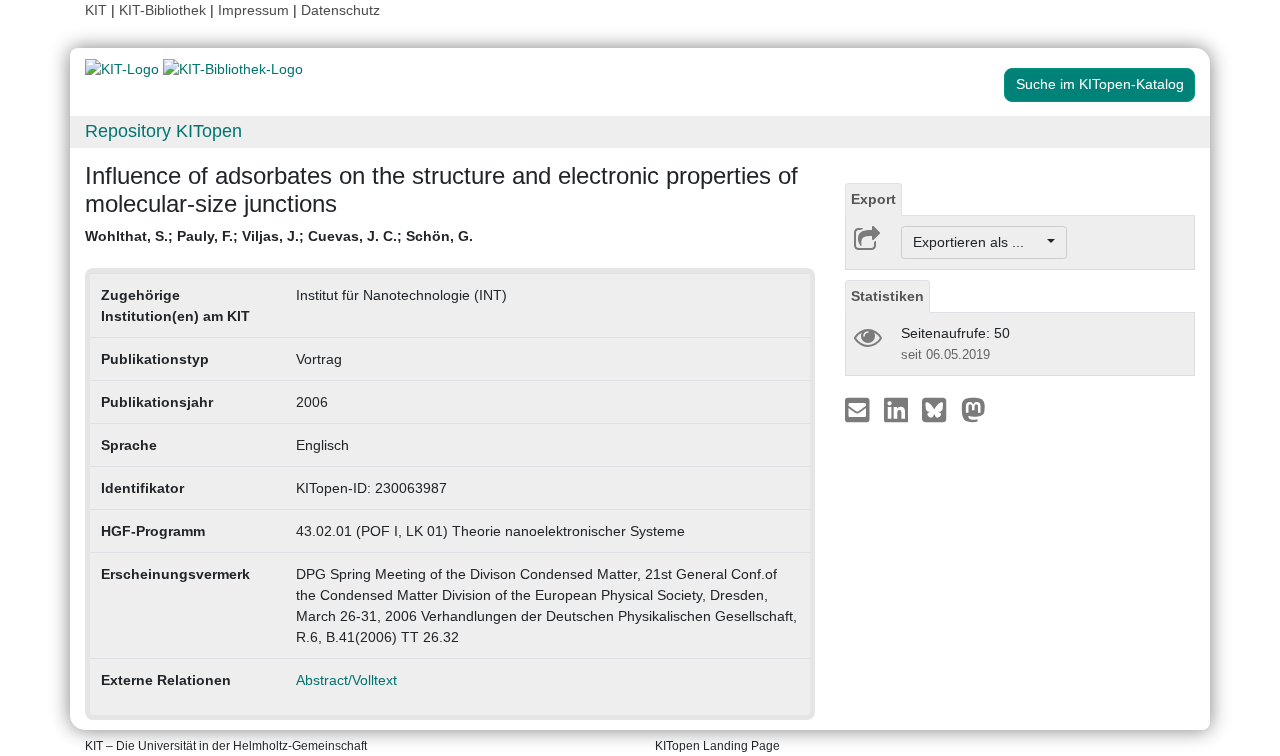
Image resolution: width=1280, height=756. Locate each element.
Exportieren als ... (978, 242)
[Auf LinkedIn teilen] (898, 409)
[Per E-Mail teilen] (859, 409)
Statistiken (887, 296)
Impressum (253, 10)
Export (873, 199)
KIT (96, 10)
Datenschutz (340, 10)
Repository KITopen (163, 131)
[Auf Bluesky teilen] (939, 409)
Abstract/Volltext (346, 680)
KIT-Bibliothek (164, 10)
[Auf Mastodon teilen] (973, 409)
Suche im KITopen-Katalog (1100, 84)
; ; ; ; (279, 236)
